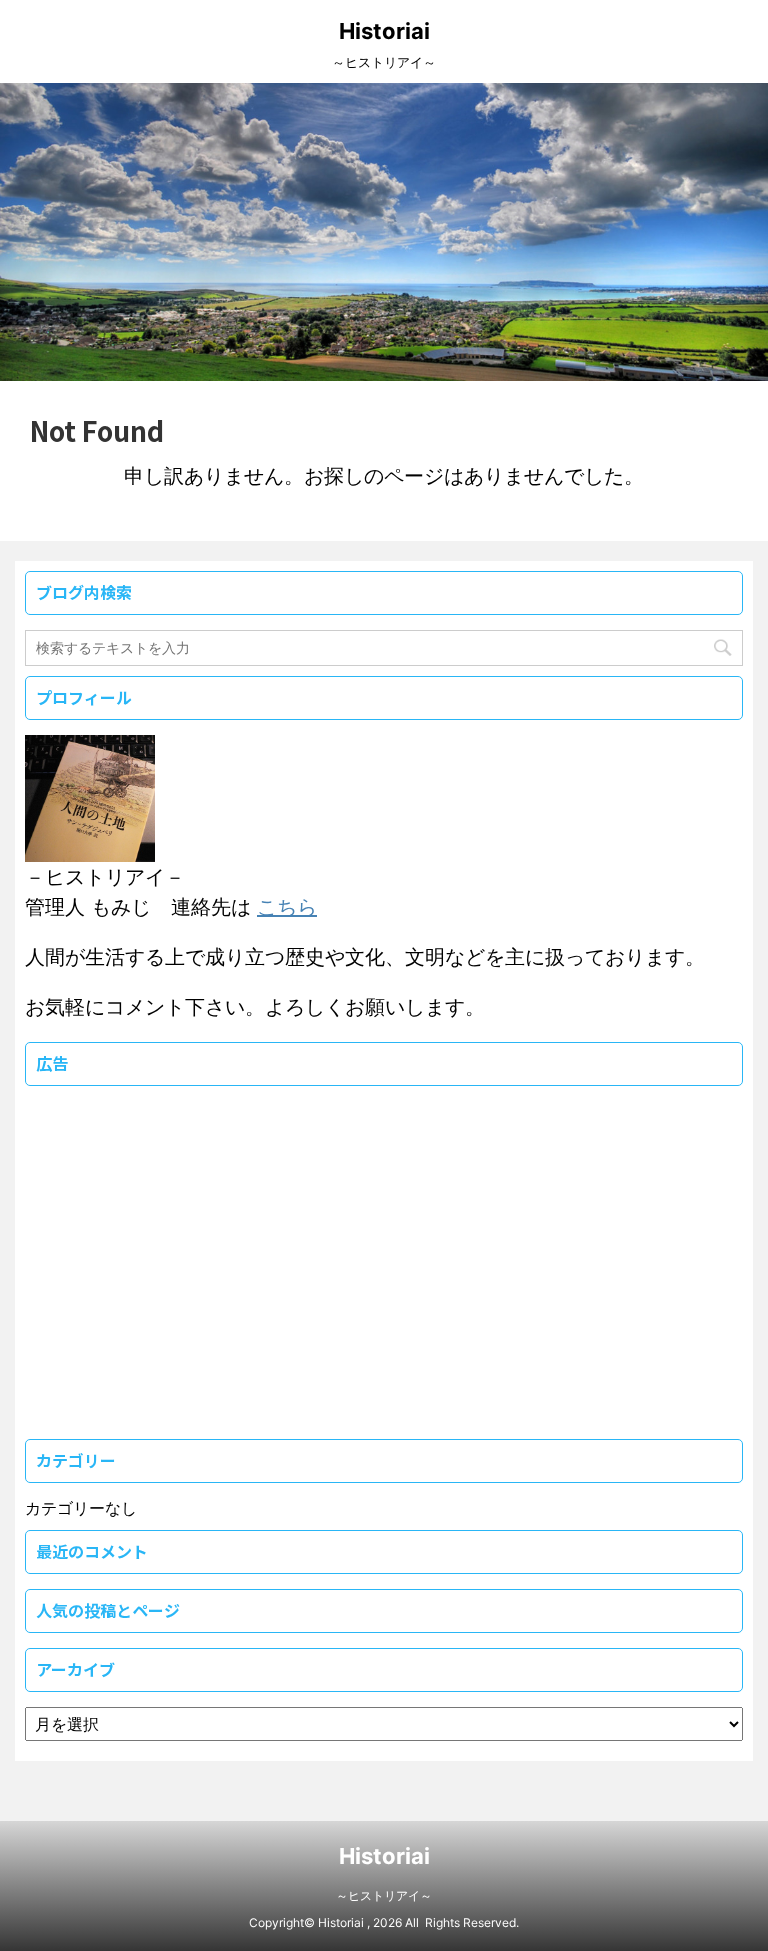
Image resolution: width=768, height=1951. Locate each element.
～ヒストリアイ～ (384, 1895)
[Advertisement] (175, 1286)
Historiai (384, 31)
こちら (287, 907)
